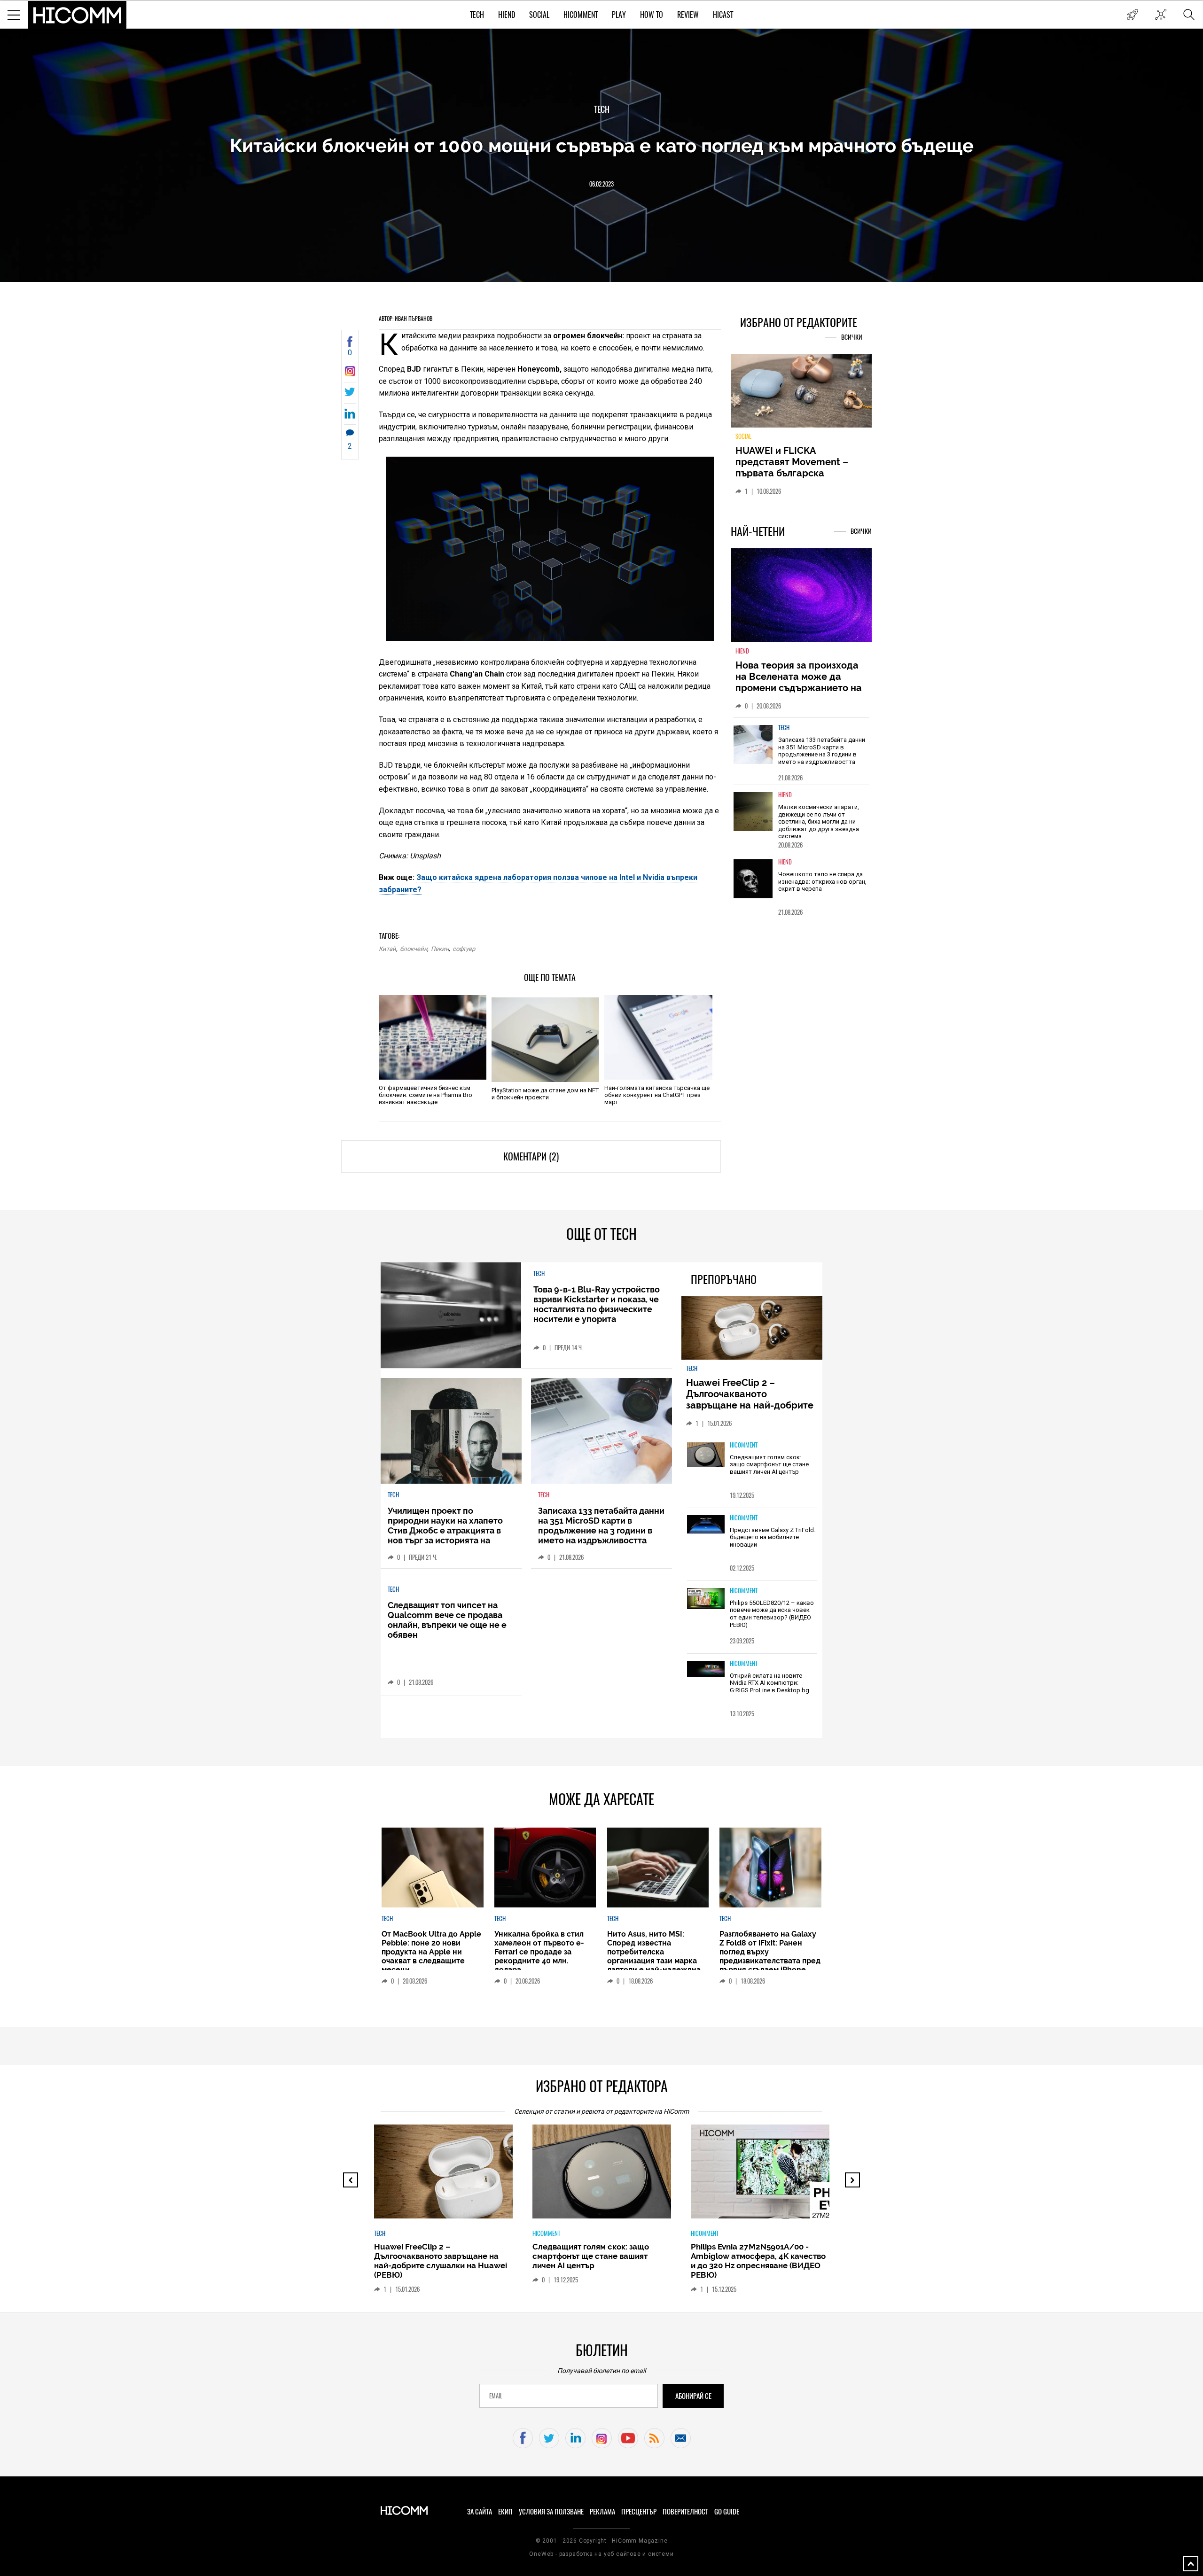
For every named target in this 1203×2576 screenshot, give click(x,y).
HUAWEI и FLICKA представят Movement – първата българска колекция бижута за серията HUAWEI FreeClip (794, 473)
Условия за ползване (551, 2512)
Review (688, 15)
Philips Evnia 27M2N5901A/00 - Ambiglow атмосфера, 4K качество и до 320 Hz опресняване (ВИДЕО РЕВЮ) (758, 2261)
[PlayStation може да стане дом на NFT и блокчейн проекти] (545, 1040)
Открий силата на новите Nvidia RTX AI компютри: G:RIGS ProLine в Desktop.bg (769, 1683)
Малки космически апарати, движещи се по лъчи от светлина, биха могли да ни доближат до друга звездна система (819, 821)
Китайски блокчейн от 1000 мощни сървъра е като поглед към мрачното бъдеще (602, 145)
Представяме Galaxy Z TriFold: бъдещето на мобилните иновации (773, 1537)
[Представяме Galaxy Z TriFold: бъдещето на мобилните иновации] (706, 1525)
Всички (852, 337)
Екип (505, 2512)
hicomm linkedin (575, 2438)
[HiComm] (78, 15)
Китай (387, 949)
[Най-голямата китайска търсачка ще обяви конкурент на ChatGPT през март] (658, 1037)
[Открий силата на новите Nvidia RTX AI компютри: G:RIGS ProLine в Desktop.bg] (706, 1669)
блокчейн (414, 949)
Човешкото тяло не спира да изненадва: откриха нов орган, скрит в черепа (822, 881)
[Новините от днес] (1132, 15)
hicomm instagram (602, 2438)
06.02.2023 (601, 184)
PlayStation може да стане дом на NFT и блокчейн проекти (545, 1094)
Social (539, 15)
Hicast (723, 15)
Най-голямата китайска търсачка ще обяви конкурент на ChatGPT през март (657, 1095)
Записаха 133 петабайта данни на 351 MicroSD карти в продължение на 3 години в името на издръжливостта (822, 751)
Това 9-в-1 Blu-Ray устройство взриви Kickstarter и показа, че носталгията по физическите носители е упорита (597, 1304)
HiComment (581, 15)
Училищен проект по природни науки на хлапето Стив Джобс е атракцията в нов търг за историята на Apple (445, 1530)
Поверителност (685, 2512)
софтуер (464, 949)
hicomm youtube (628, 2438)
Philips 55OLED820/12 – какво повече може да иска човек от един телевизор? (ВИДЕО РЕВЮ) (772, 1614)
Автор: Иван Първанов (406, 319)
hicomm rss (654, 2438)
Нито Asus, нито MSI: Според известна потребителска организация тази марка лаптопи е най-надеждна (654, 1952)
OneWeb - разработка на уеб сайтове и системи (601, 2554)
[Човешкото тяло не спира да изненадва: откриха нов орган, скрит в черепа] (753, 879)
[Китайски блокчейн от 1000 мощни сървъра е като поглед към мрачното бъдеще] (350, 374)
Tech (477, 15)
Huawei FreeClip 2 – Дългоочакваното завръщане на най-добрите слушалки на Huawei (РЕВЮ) (751, 1400)
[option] (801, 751)
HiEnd (507, 15)
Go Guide (727, 2512)
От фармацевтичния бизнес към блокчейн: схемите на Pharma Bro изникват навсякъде (426, 1095)
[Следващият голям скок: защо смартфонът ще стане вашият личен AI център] (706, 1455)
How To (652, 15)
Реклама (602, 2512)
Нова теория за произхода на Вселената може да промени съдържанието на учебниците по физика (799, 682)
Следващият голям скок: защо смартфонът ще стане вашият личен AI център (769, 1464)
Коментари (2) (531, 1156)
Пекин (440, 949)
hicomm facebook (523, 2438)
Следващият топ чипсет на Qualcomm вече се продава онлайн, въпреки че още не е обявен (447, 1620)
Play (619, 15)
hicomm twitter (549, 2438)
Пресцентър (639, 2512)
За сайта (480, 2512)
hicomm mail (681, 2438)
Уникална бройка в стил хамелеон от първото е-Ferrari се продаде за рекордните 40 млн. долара (539, 1952)
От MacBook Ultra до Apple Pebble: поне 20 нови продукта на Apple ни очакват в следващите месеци (431, 1952)
